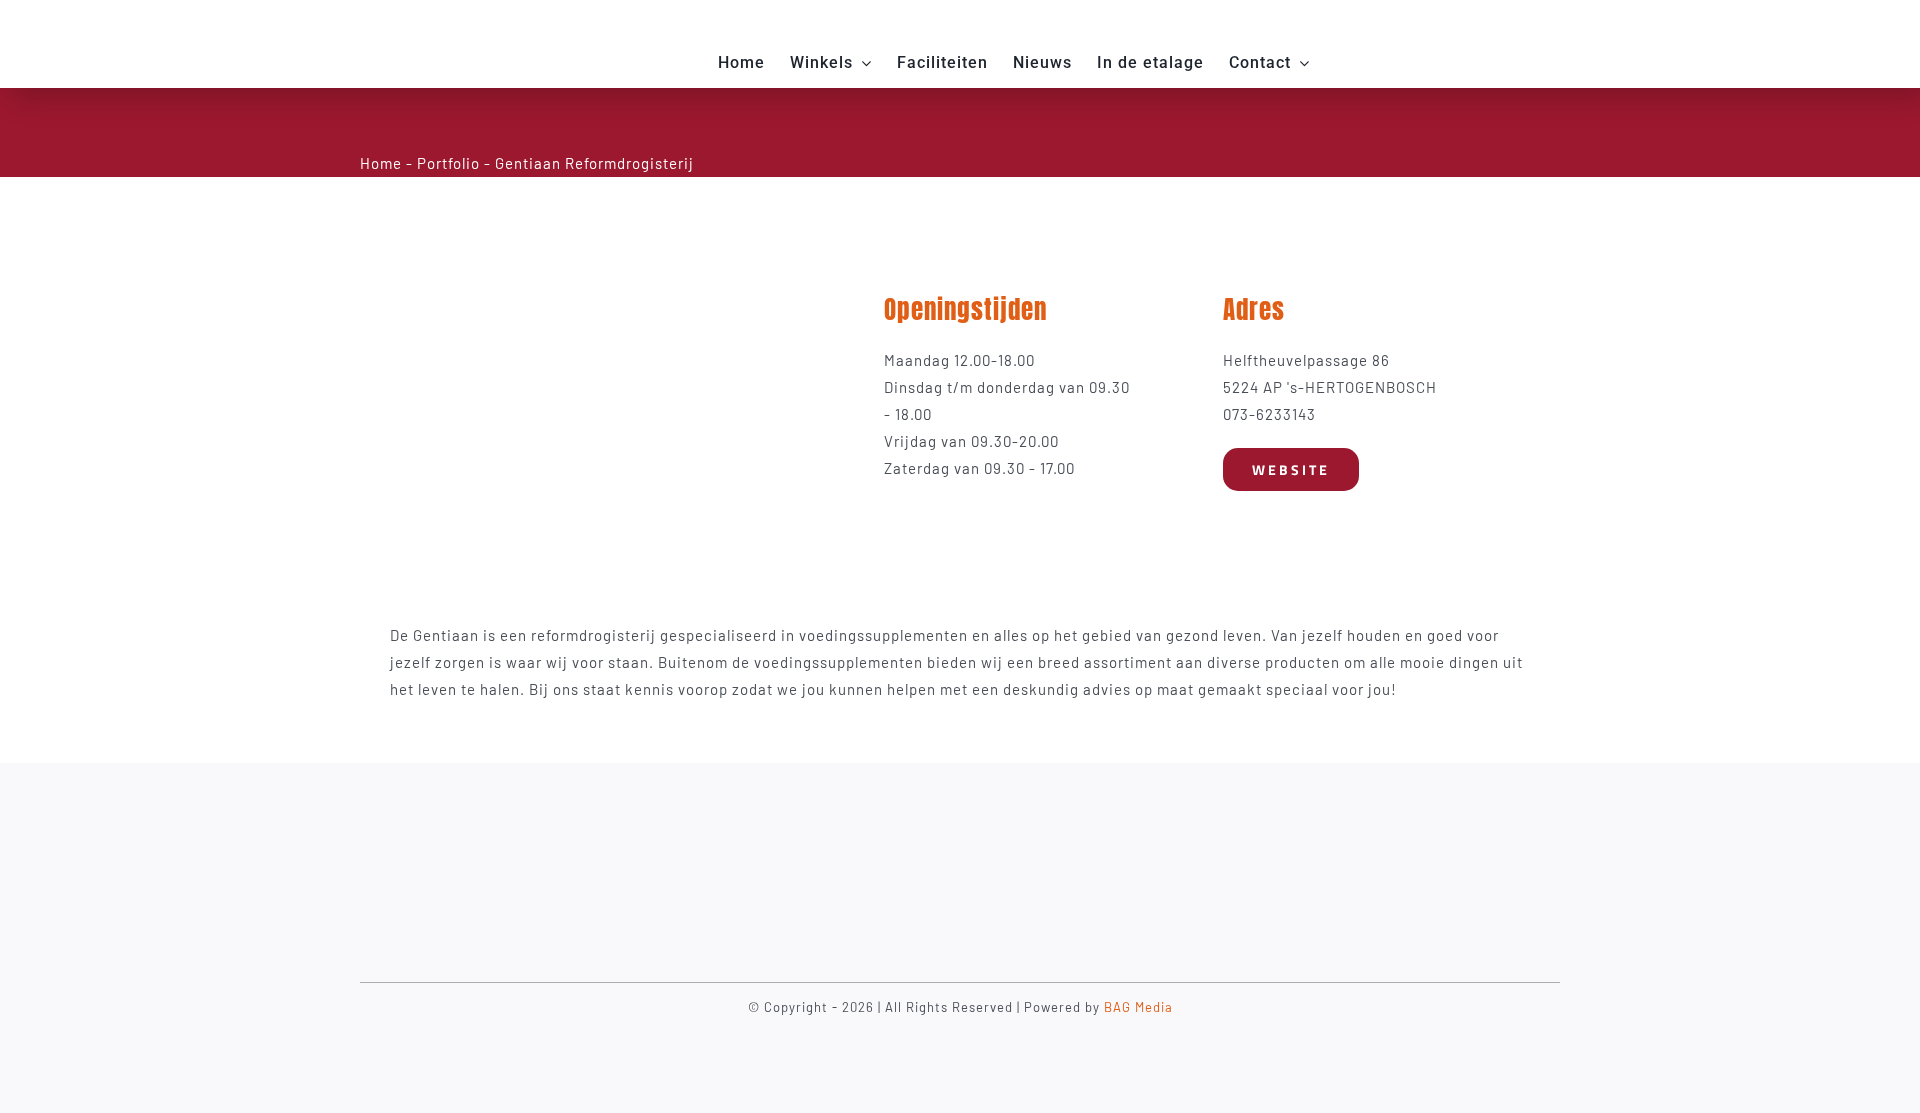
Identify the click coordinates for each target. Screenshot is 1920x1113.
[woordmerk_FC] (469, 27)
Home (381, 163)
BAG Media (1138, 1007)
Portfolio (448, 163)
